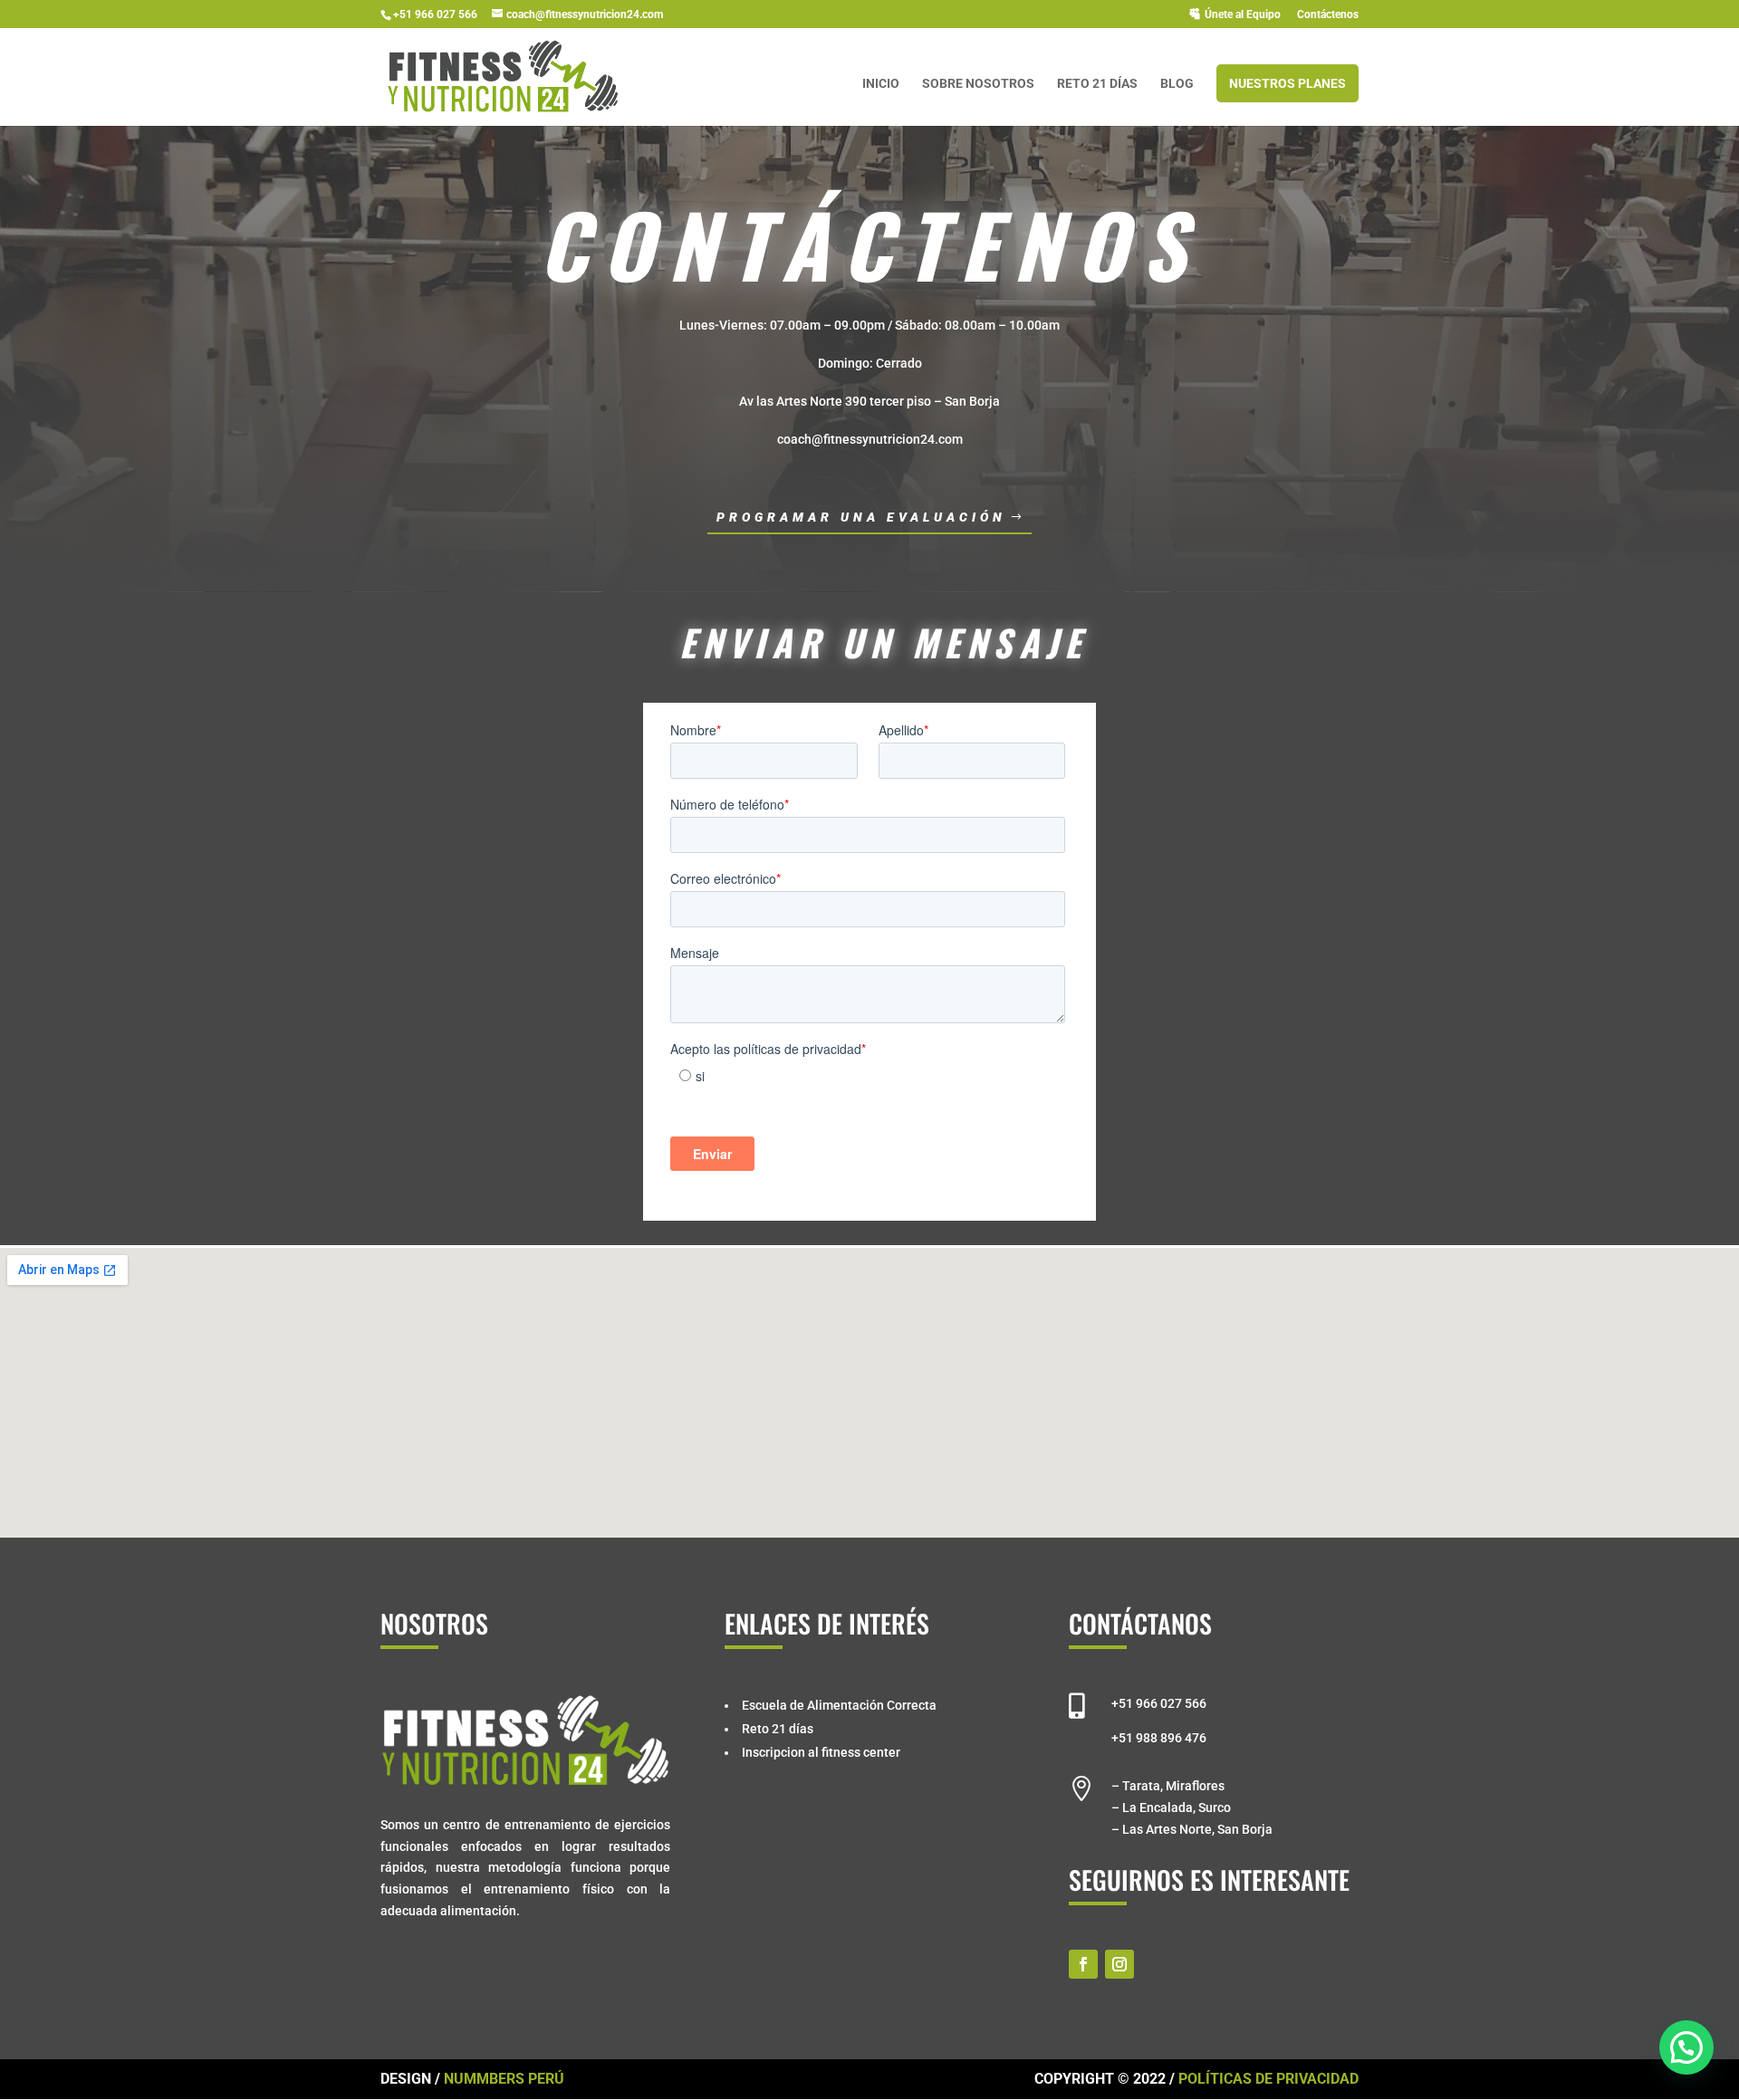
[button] (1686, 2047)
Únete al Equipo (1243, 14)
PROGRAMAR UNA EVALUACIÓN (861, 517)
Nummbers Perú (504, 2079)
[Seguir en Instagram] (1119, 1964)
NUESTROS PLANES (1287, 83)
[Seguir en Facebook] (1083, 1964)
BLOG (1177, 84)
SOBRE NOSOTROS (978, 84)
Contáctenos (1328, 15)
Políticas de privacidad (1268, 2079)
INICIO (881, 84)
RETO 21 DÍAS (1097, 84)
